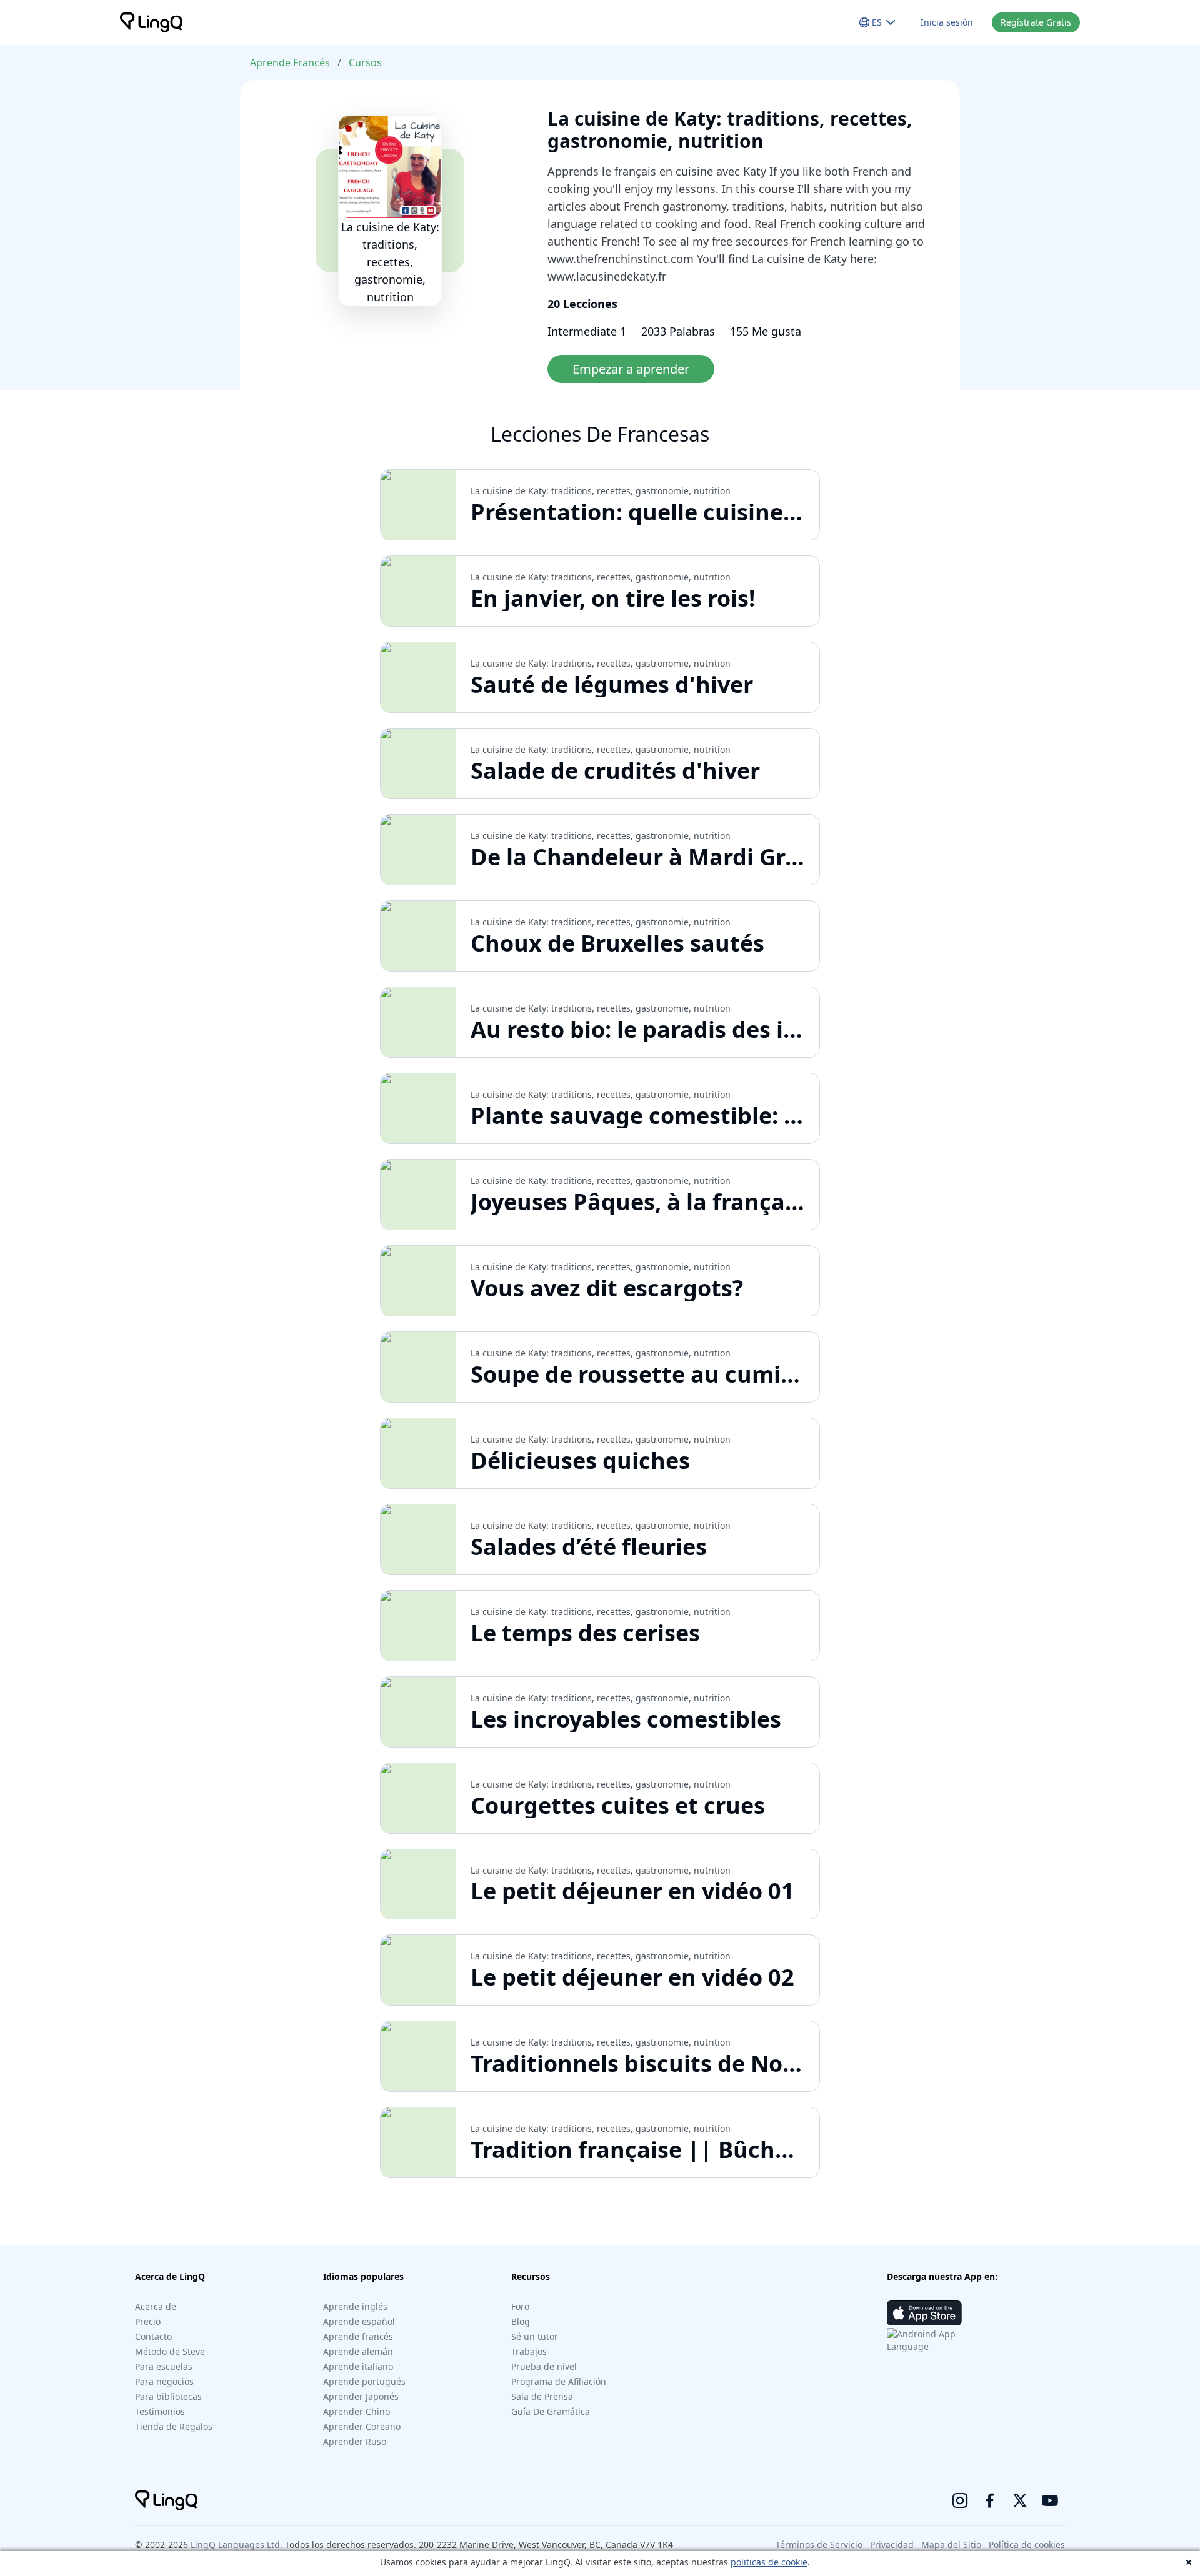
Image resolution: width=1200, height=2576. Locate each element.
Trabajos (529, 2351)
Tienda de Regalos (174, 2426)
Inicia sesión (947, 22)
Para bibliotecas (168, 2396)
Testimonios (160, 2411)
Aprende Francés (290, 62)
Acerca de (156, 2306)
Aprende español (359, 2321)
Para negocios (164, 2381)
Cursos (365, 62)
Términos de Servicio (819, 2544)
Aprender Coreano (362, 2426)
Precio (148, 2321)
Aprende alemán (358, 2351)
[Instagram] (960, 2500)
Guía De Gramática (551, 2411)
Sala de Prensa (542, 2396)
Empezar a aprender (631, 369)
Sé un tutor (535, 2336)
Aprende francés (358, 2336)
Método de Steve (170, 2351)
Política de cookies (1027, 2544)
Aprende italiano (358, 2366)
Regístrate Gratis (1036, 22)
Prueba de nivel (544, 2366)
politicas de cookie (769, 2562)
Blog (521, 2321)
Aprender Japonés (361, 2396)
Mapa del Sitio (951, 2544)
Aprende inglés (355, 2306)
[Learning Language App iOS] (924, 2313)
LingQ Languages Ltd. (237, 2544)
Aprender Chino (357, 2411)
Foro (520, 2306)
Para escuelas (164, 2366)
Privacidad (892, 2544)
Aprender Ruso (355, 2441)
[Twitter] (1020, 2500)
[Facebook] (990, 2500)
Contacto (153, 2336)
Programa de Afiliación (559, 2381)
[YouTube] (1050, 2500)
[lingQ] (151, 22)
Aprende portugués (364, 2381)
